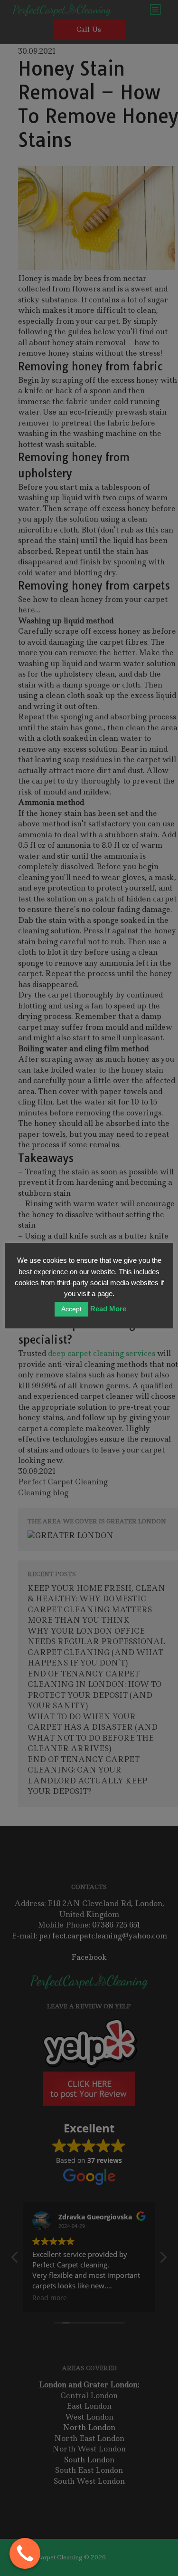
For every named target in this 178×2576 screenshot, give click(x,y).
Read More (108, 1309)
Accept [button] (71, 1309)
